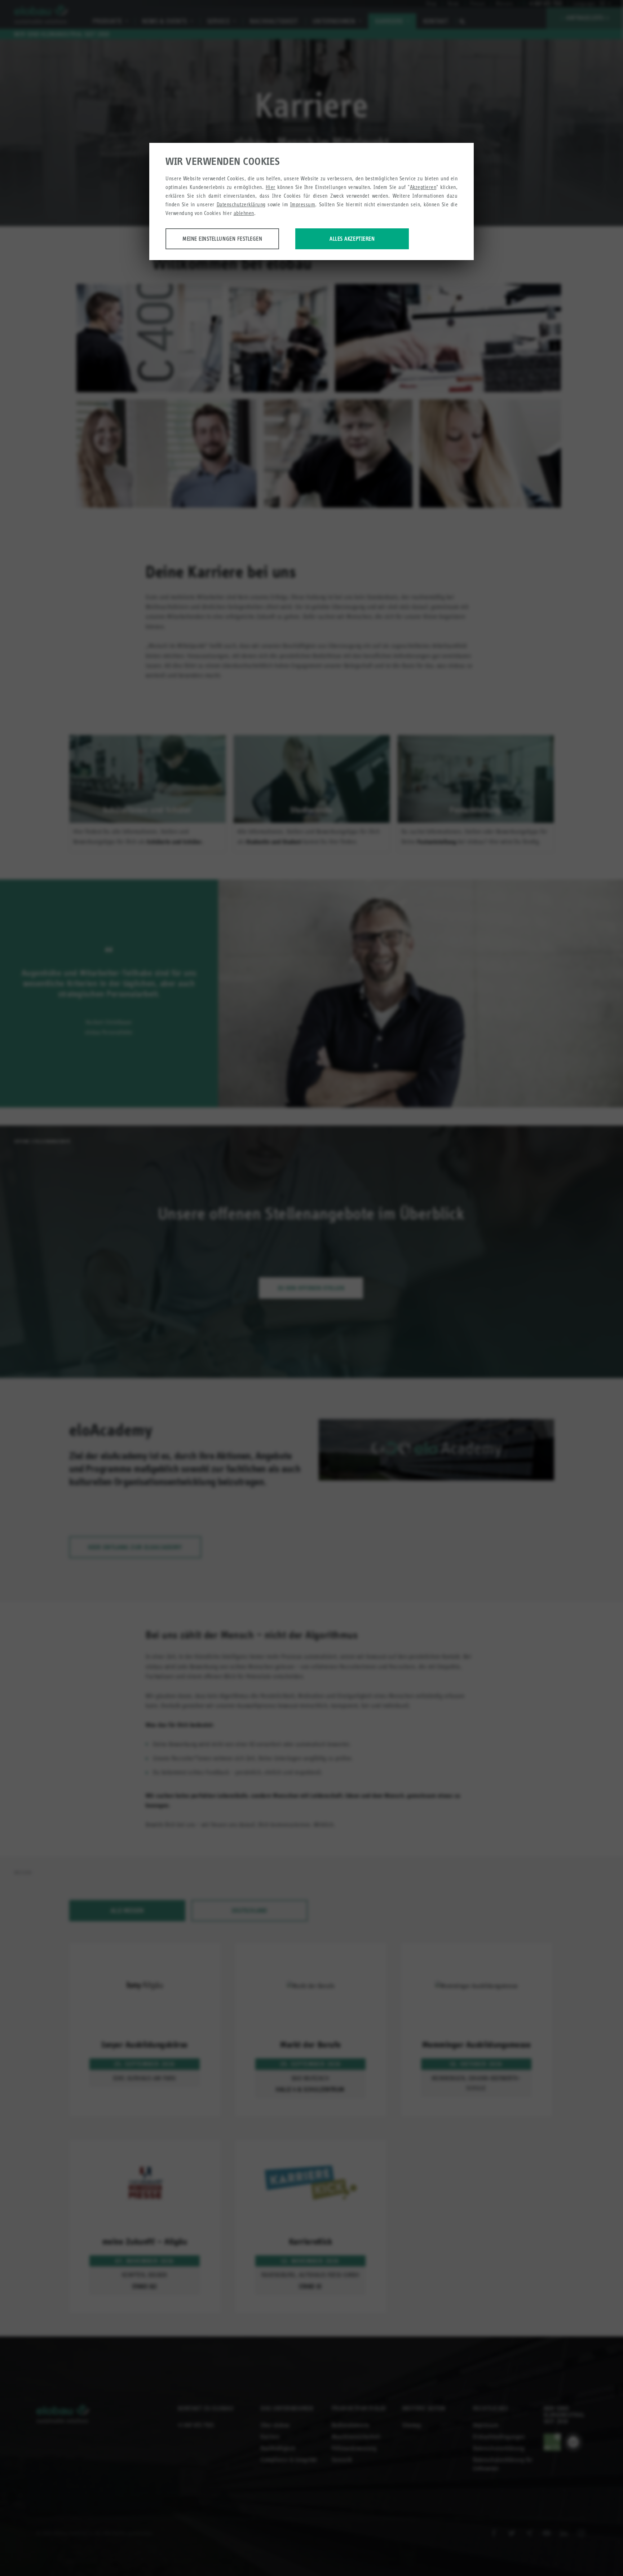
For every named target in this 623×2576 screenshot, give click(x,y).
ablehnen (244, 213)
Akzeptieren (423, 187)
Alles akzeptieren (352, 239)
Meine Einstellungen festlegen (222, 239)
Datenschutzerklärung (241, 204)
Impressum (303, 204)
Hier (271, 187)
